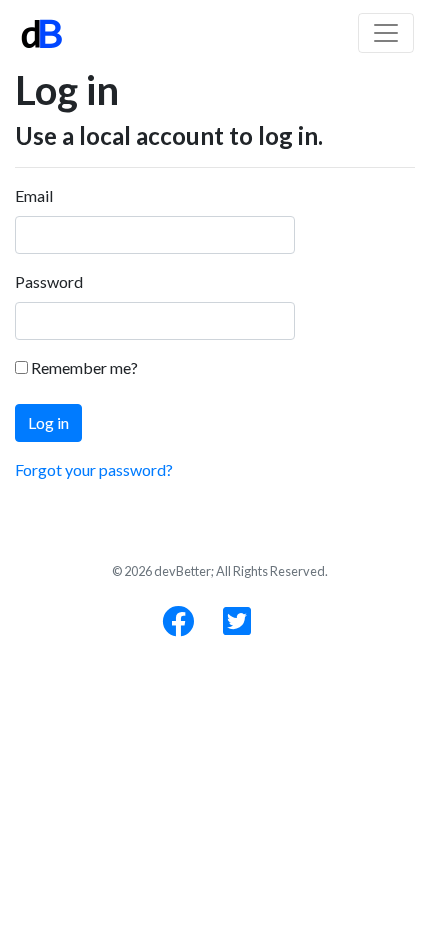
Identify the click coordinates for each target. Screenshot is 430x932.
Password (49, 281)
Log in (48, 422)
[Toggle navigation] (386, 33)
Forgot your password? (94, 469)
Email (34, 195)
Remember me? (83, 367)
